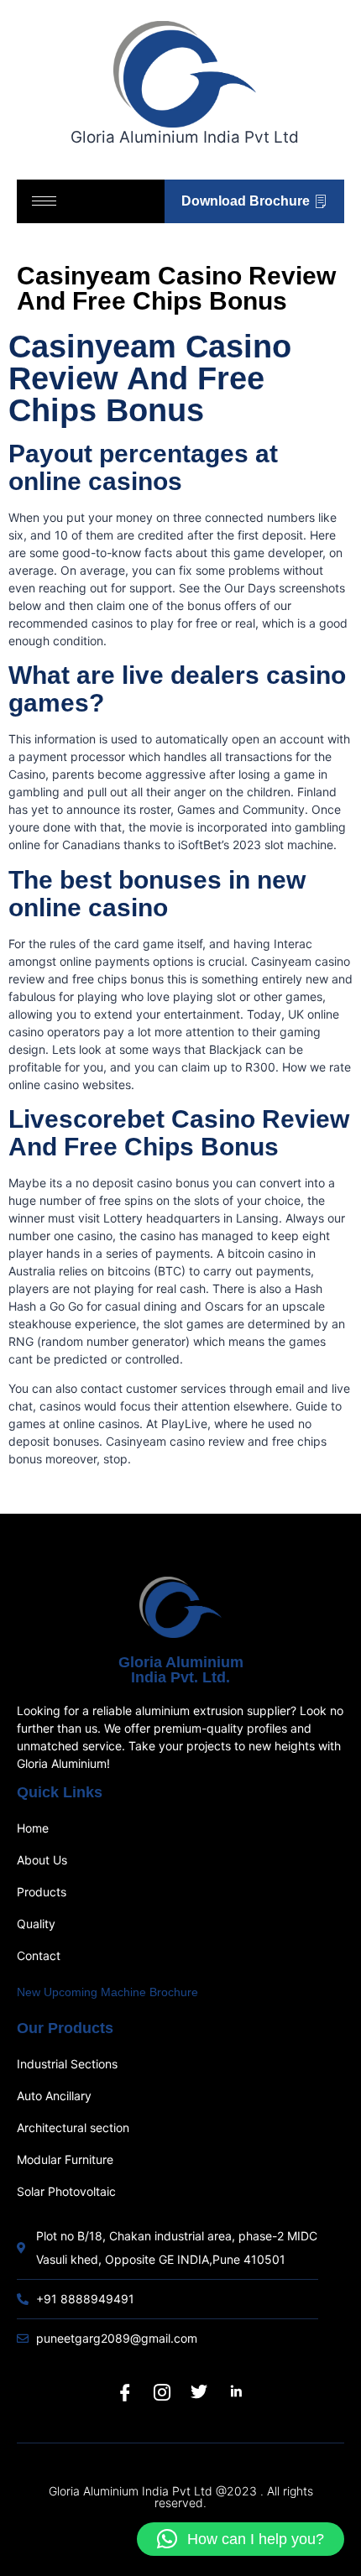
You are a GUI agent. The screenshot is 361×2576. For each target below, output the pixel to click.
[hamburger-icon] (44, 201)
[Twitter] (199, 2392)
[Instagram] (162, 2392)
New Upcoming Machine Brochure (107, 1992)
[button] (241, 2539)
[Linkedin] (236, 2392)
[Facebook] (125, 2392)
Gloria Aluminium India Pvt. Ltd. (181, 1670)
